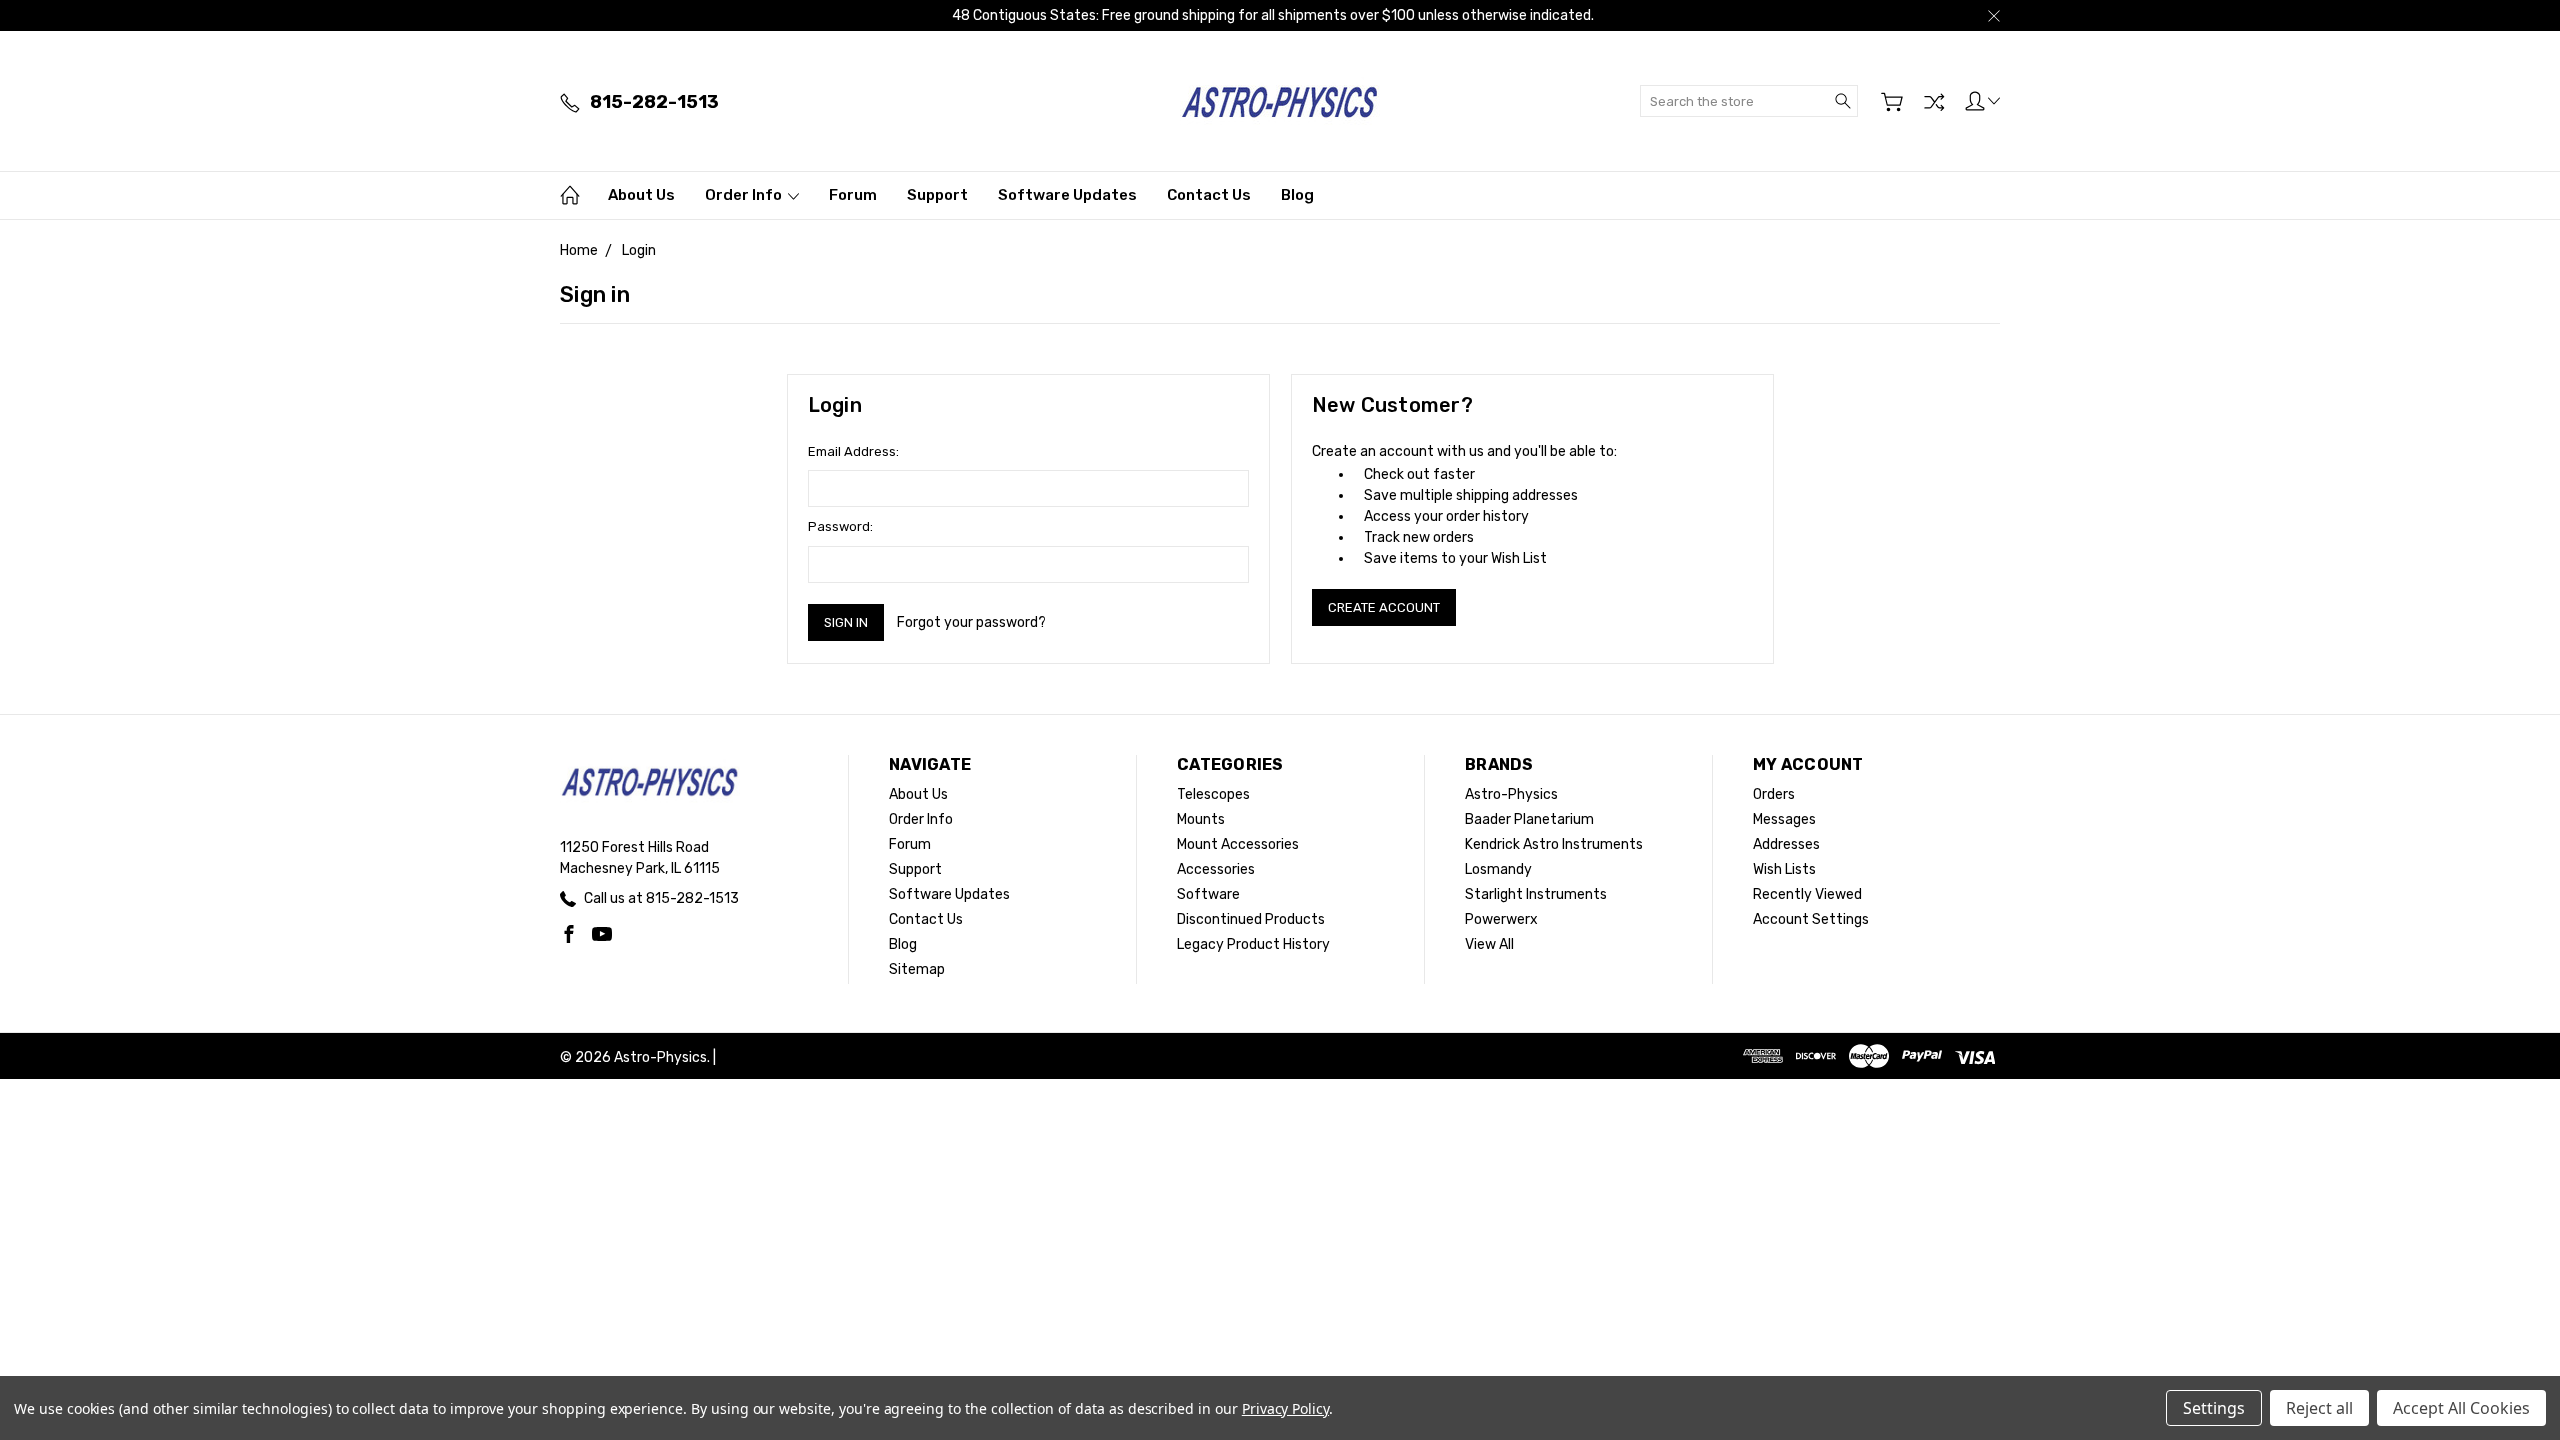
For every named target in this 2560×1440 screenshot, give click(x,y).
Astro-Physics (1511, 794)
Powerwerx (1501, 919)
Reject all (2319, 1408)
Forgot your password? (971, 622)
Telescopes (1213, 794)
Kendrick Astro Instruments (1554, 844)
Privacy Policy (1285, 1408)
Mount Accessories (1238, 844)
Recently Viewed (1807, 894)
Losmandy (1498, 869)
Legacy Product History (1253, 944)
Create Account (1384, 607)
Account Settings (1811, 919)
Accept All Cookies (2461, 1408)
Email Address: (853, 451)
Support (937, 195)
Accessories (1216, 869)
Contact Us (1209, 195)
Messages (1784, 819)
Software (1208, 894)
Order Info (745, 195)
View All (1489, 944)
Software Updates (1067, 195)
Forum (853, 195)
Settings (2214, 1408)
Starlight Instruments (1536, 894)
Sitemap (917, 969)
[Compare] (1934, 102)
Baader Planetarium (1529, 819)
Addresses (1786, 844)
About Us (641, 195)
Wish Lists (1784, 869)
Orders (1774, 794)
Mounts (1201, 819)
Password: (840, 526)
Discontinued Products (1251, 919)
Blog (1297, 195)
